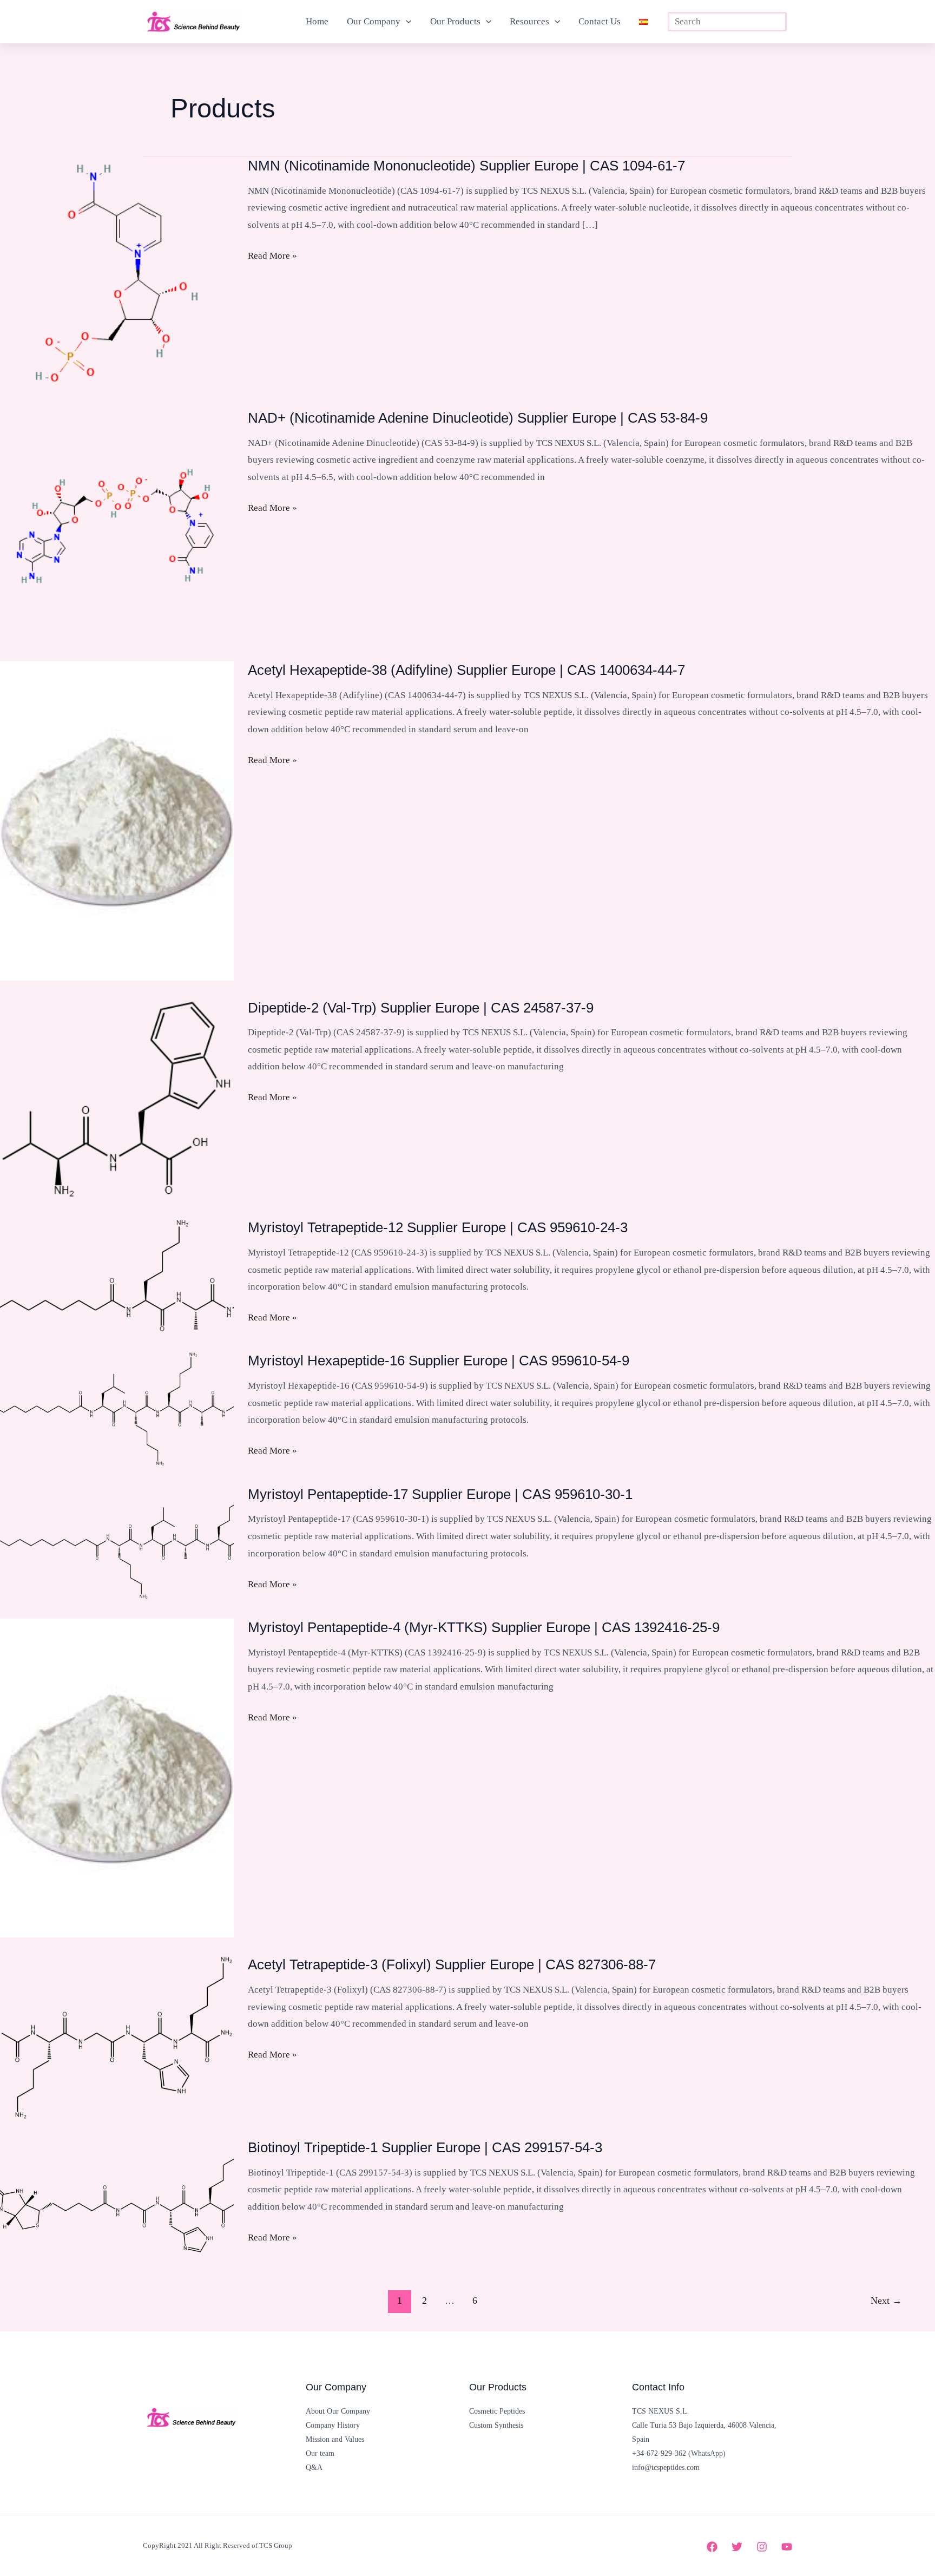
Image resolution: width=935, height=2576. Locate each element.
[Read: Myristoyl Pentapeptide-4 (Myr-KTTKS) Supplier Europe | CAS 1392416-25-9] (117, 1777)
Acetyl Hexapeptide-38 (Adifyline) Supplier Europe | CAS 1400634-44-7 (466, 670)
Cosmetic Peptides (497, 2411)
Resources (529, 21)
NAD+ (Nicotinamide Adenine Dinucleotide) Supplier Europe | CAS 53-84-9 (478, 418)
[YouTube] (787, 2547)
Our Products (455, 21)
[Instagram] (762, 2547)
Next (886, 2301)
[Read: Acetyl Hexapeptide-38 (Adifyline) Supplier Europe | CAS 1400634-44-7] (117, 820)
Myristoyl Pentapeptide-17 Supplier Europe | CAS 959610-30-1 (440, 1494)
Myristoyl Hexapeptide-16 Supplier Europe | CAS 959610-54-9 (439, 1361)
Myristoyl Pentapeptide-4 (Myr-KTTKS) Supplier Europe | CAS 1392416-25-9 (484, 1627)
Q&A (314, 2467)
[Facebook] (712, 2547)
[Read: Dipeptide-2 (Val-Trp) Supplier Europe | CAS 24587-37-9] (117, 1099)
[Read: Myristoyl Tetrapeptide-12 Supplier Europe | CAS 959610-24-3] (117, 1275)
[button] (406, 22)
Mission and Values (335, 2439)
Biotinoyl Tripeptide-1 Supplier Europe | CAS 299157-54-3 (425, 2147)
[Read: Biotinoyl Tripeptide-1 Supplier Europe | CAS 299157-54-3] (117, 2195)
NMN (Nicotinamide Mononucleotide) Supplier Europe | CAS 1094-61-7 (466, 166)
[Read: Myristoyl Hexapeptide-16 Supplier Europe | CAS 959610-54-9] (117, 1408)
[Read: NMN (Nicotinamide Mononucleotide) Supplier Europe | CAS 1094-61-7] (117, 273)
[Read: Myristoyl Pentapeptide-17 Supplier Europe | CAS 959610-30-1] (117, 1542)
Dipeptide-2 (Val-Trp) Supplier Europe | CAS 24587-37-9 (421, 1008)
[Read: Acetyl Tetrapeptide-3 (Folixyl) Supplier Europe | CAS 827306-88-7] (117, 2037)
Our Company (374, 21)
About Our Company (338, 2411)
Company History (333, 2425)
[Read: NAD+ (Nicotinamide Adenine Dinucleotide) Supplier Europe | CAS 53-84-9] (117, 525)
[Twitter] (737, 2547)
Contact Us (600, 21)
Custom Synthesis (496, 2425)
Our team (320, 2453)
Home (317, 21)
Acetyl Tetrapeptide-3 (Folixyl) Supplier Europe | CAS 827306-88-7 (452, 1964)
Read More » (272, 257)
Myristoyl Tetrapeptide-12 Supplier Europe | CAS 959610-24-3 (438, 1227)
